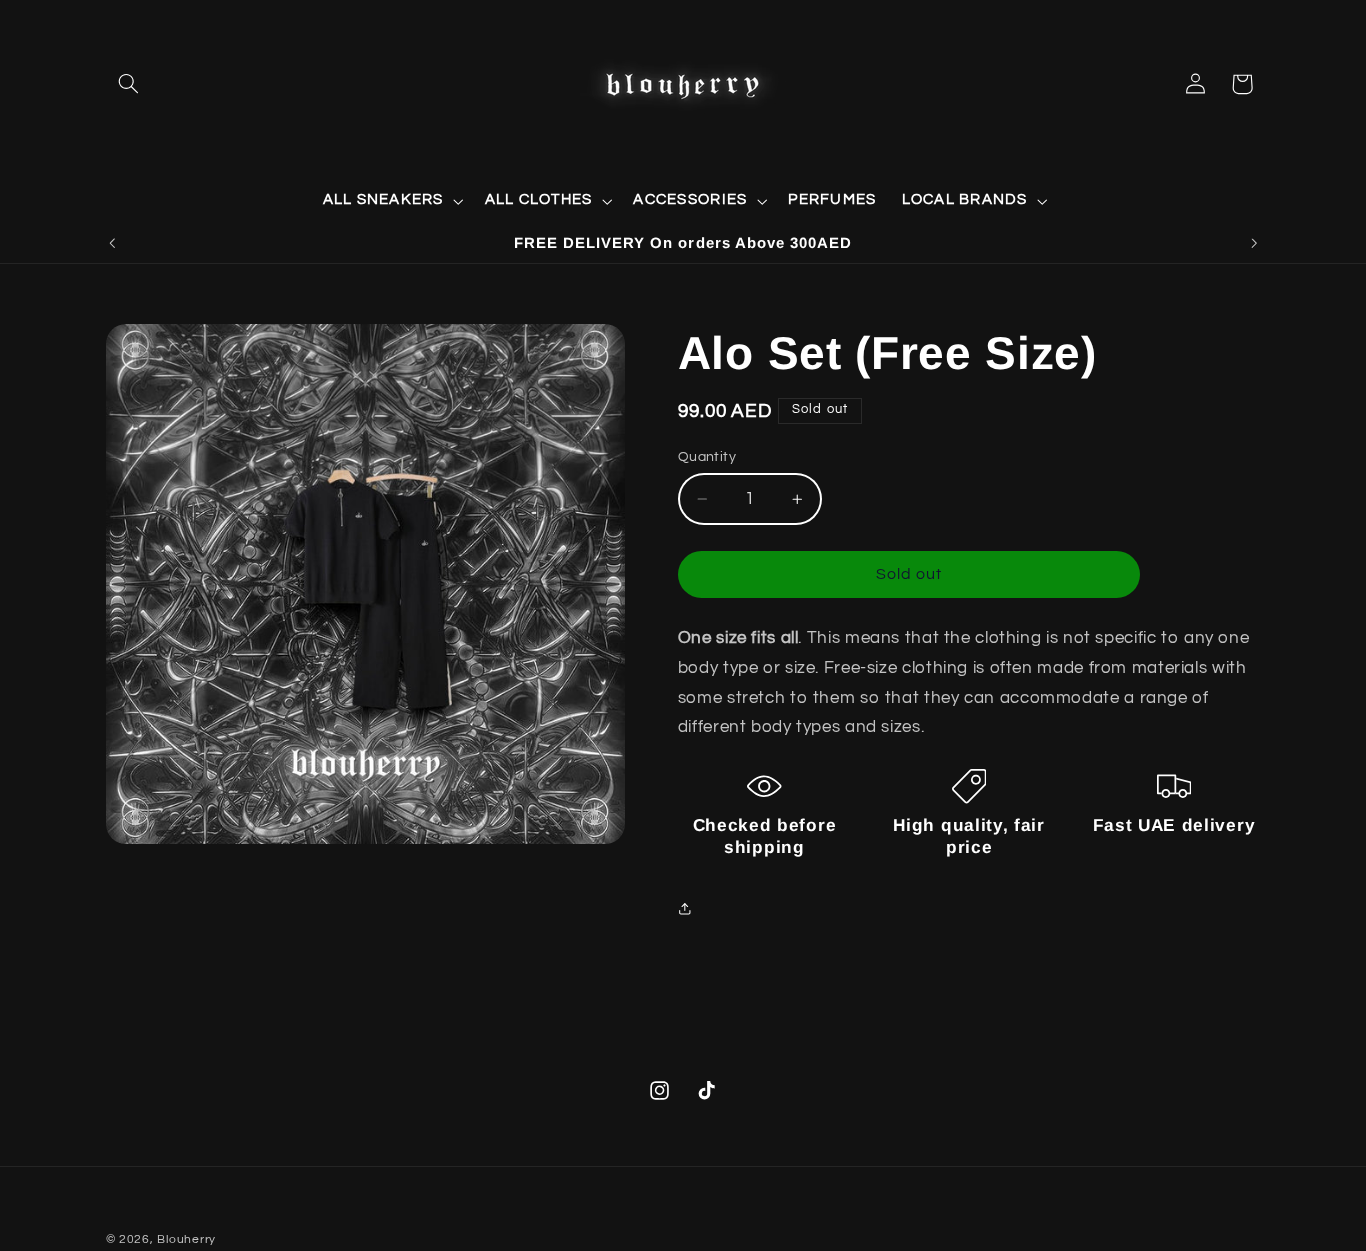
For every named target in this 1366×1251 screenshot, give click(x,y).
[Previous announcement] (112, 243)
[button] (129, 84)
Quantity (707, 457)
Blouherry (186, 1239)
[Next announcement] (1254, 243)
